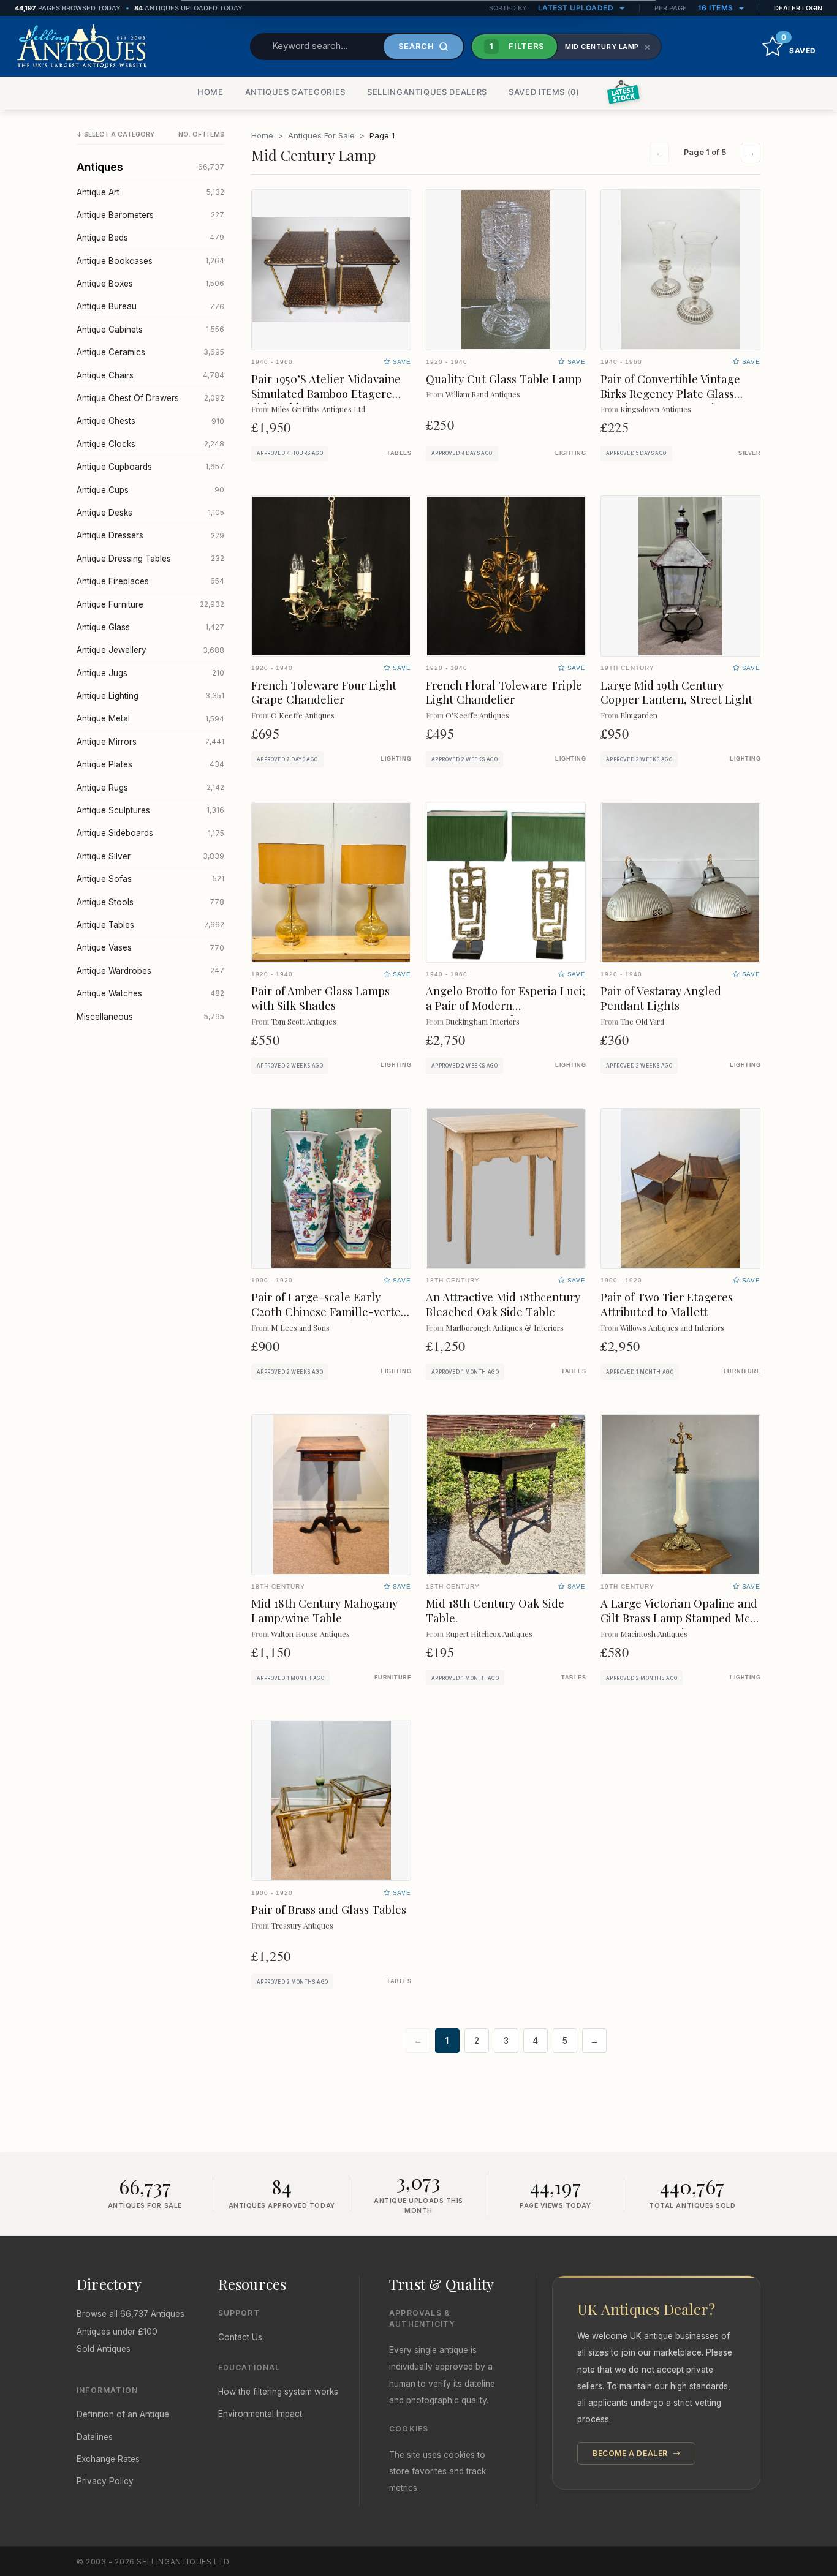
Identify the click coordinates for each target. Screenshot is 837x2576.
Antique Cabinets (150, 330)
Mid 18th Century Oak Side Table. (495, 1610)
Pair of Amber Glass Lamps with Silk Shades (320, 998)
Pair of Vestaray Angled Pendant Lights (661, 998)
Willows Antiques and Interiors (672, 1328)
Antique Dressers (150, 535)
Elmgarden (639, 715)
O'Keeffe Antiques (303, 715)
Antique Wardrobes (150, 971)
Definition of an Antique (123, 2414)
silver (749, 453)
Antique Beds (150, 238)
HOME (210, 92)
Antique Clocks (150, 444)
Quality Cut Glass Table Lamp (504, 379)
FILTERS (517, 46)
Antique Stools (150, 902)
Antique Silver (150, 856)
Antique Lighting (150, 696)
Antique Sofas (150, 879)
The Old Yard (642, 1021)
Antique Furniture (150, 604)
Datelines (95, 2437)
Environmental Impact (260, 2414)
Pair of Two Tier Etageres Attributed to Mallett (667, 1304)
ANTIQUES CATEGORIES (295, 92)
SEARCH (416, 46)
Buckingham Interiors (483, 1021)
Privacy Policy (105, 2481)
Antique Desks (150, 513)
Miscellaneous (150, 1017)
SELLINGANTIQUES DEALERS (427, 92)
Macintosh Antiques (654, 1634)
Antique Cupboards (150, 467)
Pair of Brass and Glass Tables (329, 1909)
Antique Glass (150, 627)
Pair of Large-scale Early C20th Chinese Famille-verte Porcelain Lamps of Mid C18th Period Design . (328, 1319)
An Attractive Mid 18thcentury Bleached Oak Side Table (503, 1304)
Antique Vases (150, 947)
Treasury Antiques (302, 1925)
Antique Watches (150, 993)
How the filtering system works (278, 2392)
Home (262, 135)
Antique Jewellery (150, 650)
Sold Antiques (104, 2349)
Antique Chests (150, 421)
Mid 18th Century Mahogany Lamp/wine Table (324, 1610)
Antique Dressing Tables (150, 559)
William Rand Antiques (483, 394)
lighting (570, 453)
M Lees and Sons (300, 1328)
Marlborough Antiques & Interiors (505, 1328)
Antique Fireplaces (150, 581)
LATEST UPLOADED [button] (577, 8)
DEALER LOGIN (798, 8)
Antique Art (150, 192)
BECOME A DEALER (631, 2453)
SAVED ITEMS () (544, 92)
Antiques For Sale (321, 135)
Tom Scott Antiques (304, 1021)
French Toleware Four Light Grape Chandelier (324, 692)
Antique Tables (150, 925)
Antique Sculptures (150, 810)
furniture (742, 1371)
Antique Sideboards (150, 833)
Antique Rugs (150, 788)
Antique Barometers (150, 215)
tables (399, 453)
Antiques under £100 (117, 2332)
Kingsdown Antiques (656, 409)
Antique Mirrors (150, 742)
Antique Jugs (150, 673)
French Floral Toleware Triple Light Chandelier (504, 692)
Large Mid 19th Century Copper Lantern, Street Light (676, 692)
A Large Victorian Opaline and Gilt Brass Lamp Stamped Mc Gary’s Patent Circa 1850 (679, 1618)
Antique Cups (150, 490)
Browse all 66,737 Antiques (131, 2314)
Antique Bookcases (150, 261)
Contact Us (240, 2337)
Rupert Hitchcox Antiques (489, 1634)
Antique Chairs (150, 375)
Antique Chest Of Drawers (150, 398)
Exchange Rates (108, 2459)
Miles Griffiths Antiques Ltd (318, 409)
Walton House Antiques (310, 1634)
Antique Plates (150, 764)
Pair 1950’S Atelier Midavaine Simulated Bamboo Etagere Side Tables (326, 394)
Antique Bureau (150, 306)
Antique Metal (150, 718)
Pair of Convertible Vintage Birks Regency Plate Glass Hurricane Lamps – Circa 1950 (678, 394)
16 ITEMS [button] (717, 8)
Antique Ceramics (150, 352)
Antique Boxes (150, 284)
